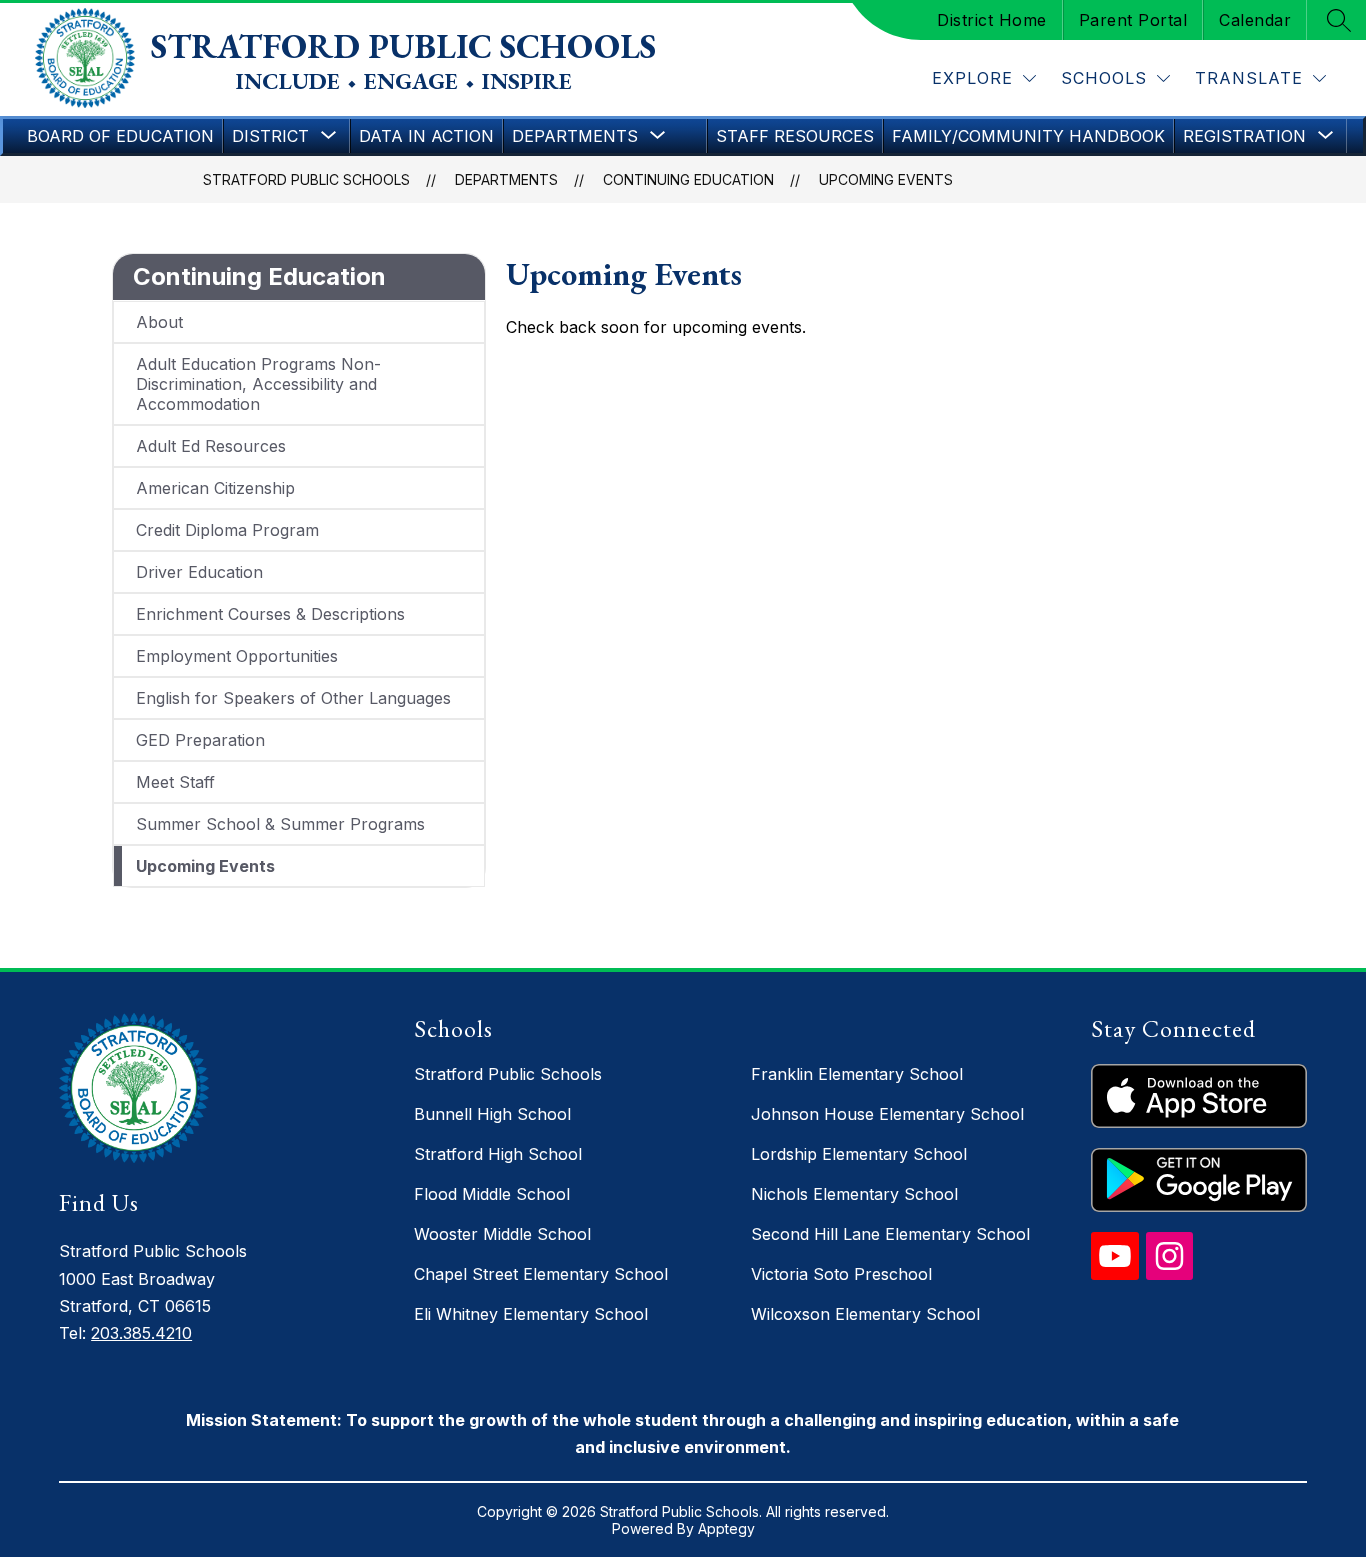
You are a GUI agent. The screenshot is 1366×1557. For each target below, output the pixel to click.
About (159, 322)
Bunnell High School (492, 1114)
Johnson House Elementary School (887, 1114)
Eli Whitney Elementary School (531, 1314)
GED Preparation (200, 740)
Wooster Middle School (502, 1234)
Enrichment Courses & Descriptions (270, 614)
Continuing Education (688, 179)
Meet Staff (175, 782)
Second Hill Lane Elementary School (890, 1234)
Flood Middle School (492, 1194)
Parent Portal (1133, 20)
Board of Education (120, 136)
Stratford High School (498, 1154)
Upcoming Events (886, 179)
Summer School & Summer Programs (280, 824)
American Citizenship (215, 488)
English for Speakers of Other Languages (293, 698)
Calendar (1255, 20)
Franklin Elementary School (857, 1074)
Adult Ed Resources (211, 446)
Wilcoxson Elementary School (865, 1314)
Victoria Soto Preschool (841, 1274)
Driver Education (199, 572)
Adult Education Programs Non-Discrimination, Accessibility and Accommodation (258, 384)
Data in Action (426, 136)
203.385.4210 (141, 1333)
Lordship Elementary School (859, 1154)
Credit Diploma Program (227, 530)
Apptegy (726, 1528)
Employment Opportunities (237, 656)
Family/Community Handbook (1028, 136)
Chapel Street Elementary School (541, 1274)
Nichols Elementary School (854, 1194)
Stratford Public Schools (306, 179)
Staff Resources (795, 136)
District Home (992, 20)
